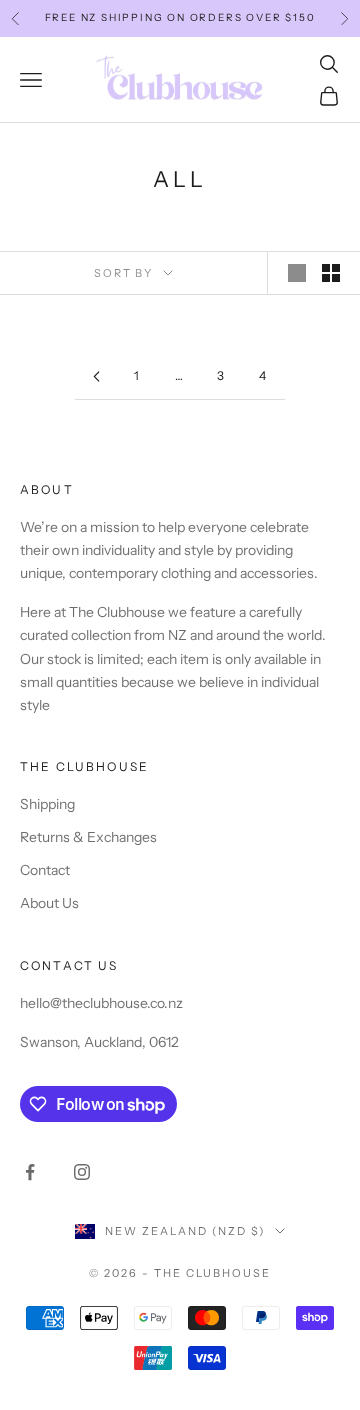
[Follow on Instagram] (82, 1172)
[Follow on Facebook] (30, 1172)
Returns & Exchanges (88, 837)
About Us (49, 903)
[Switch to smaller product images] (331, 273)
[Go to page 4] (96, 376)
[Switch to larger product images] (297, 273)
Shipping (47, 804)
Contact (45, 870)
